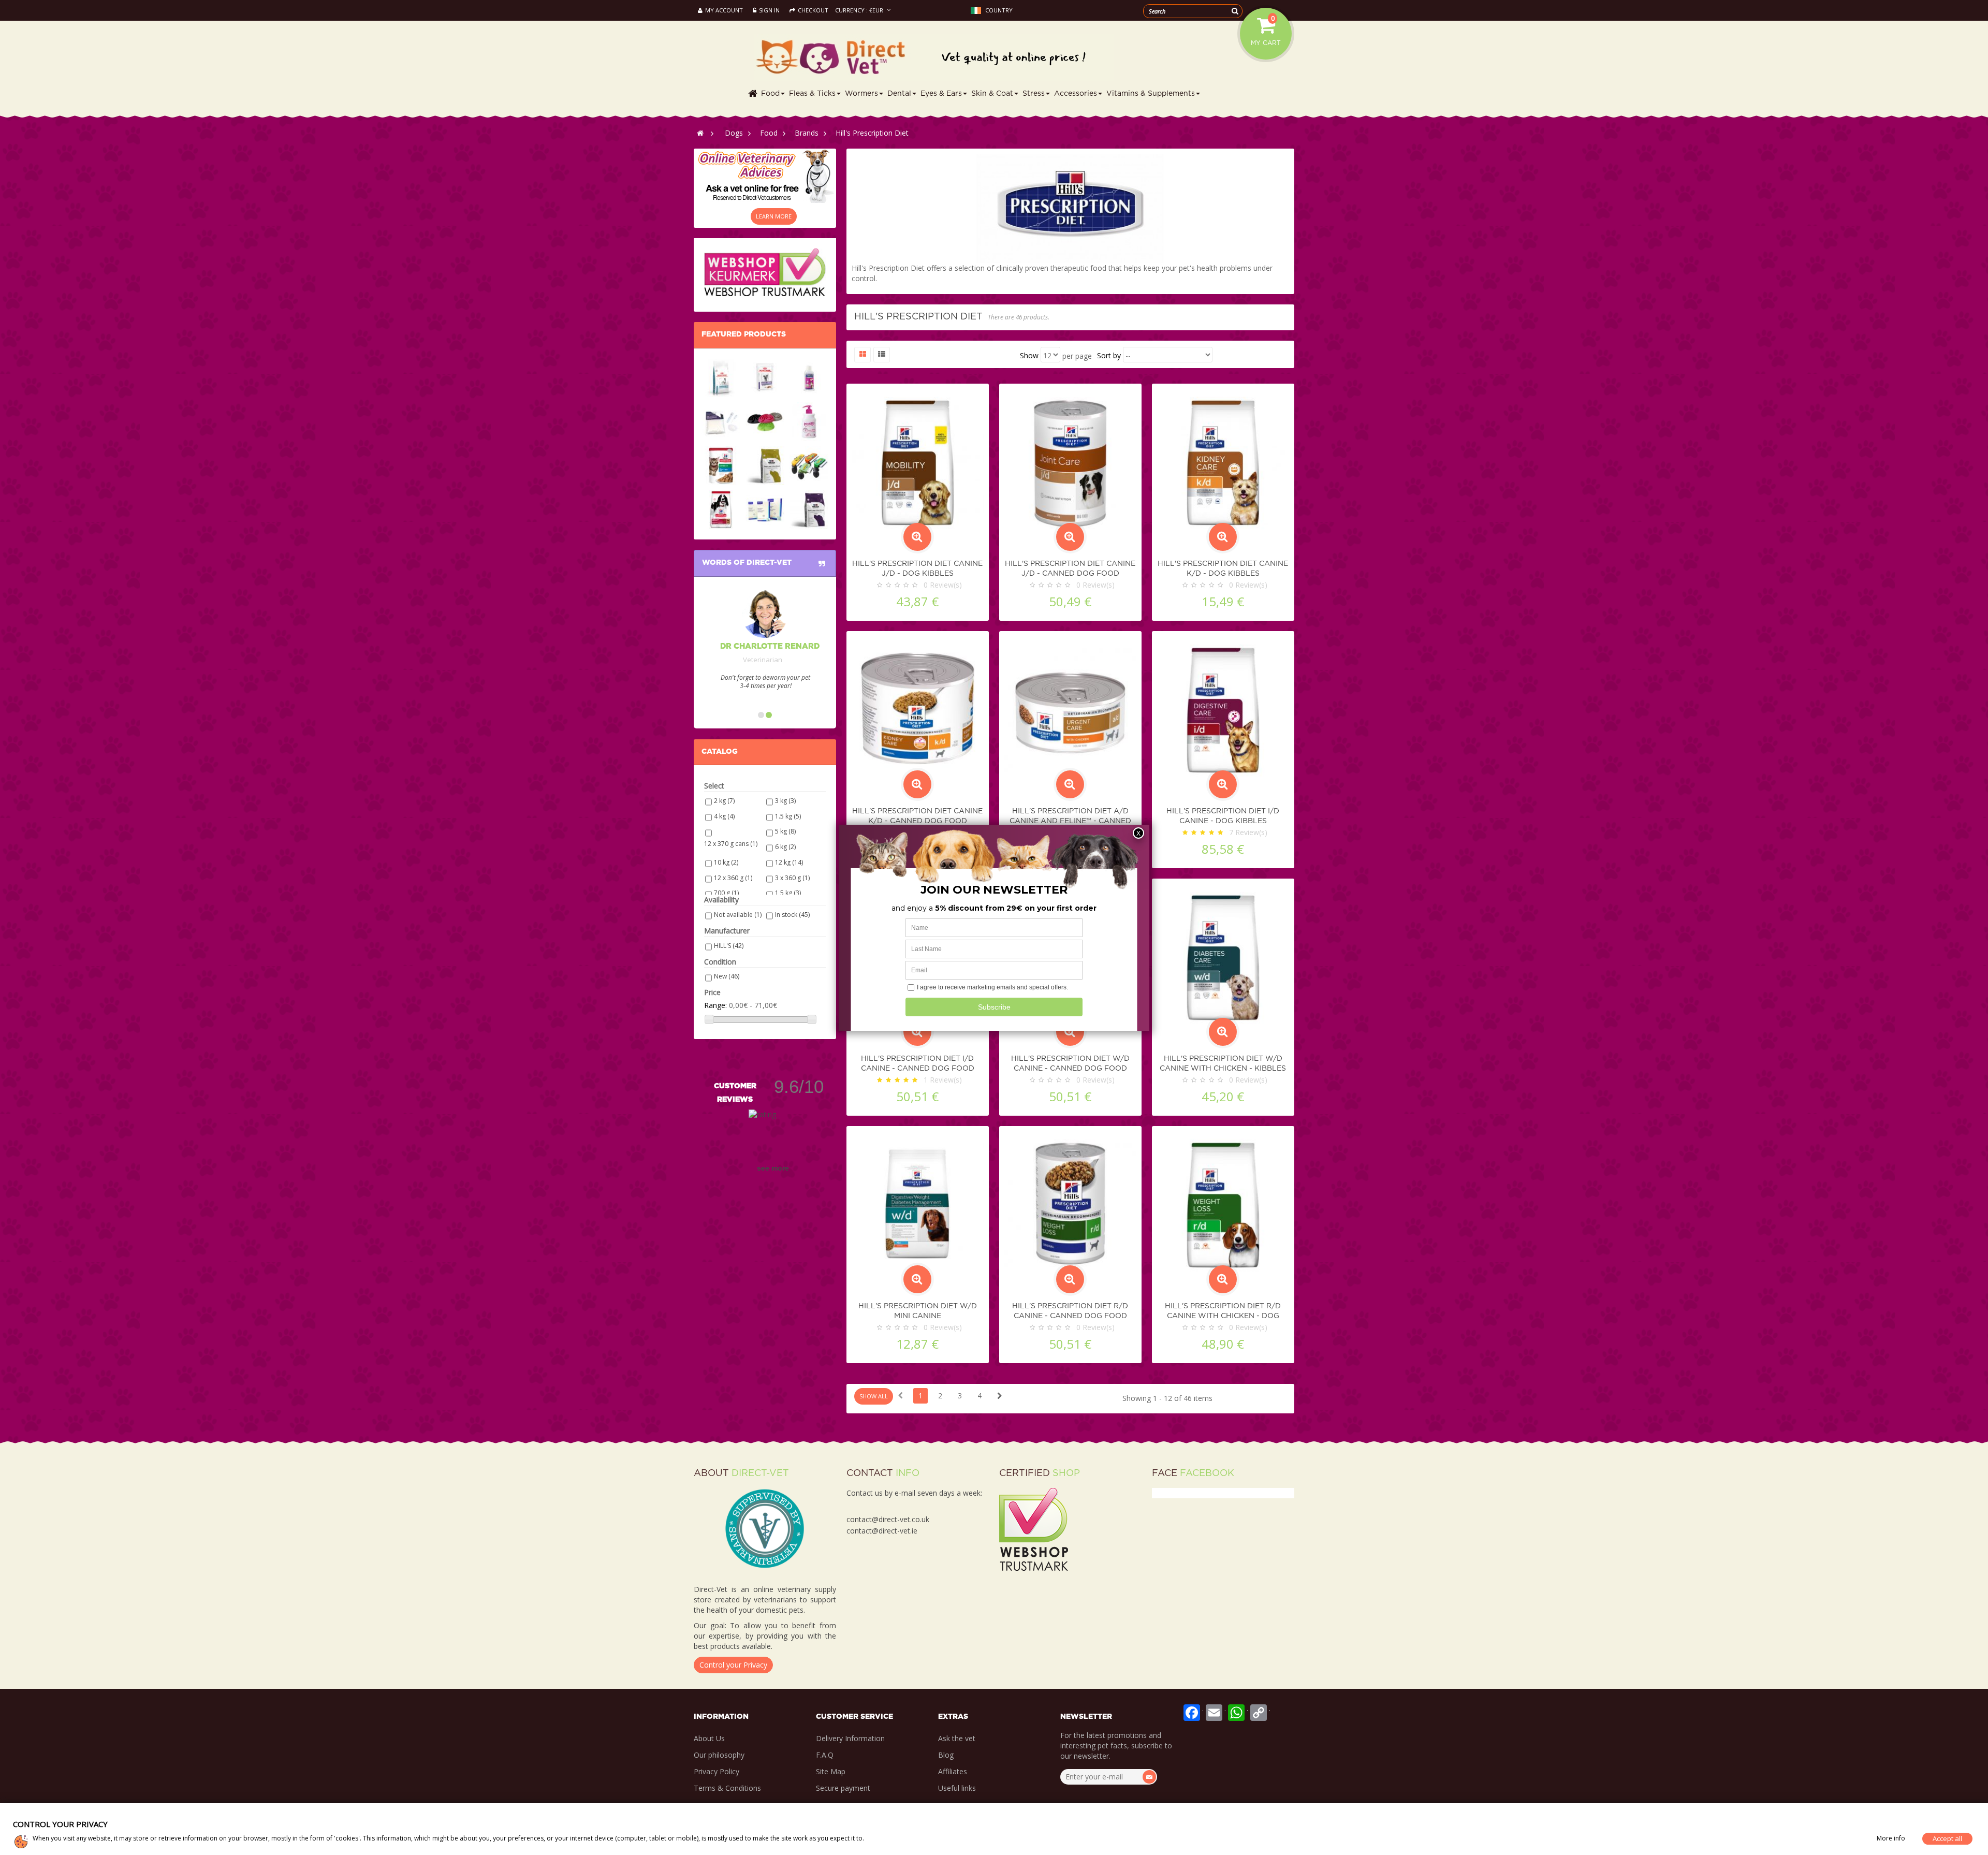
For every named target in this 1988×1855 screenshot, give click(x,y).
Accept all (1947, 1838)
